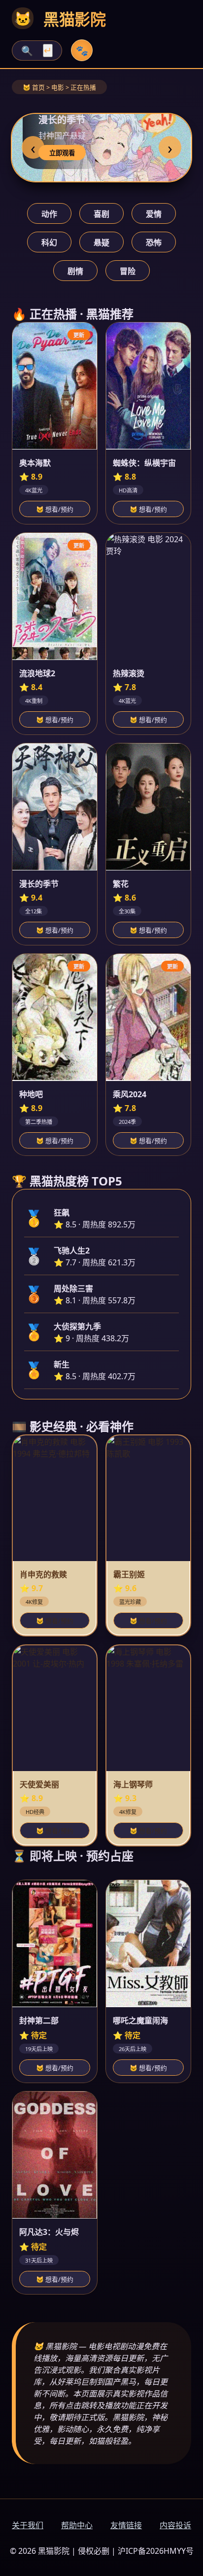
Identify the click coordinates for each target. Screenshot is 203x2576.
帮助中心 (77, 2525)
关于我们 (28, 2525)
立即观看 (62, 153)
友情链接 (126, 2525)
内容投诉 (175, 2525)
